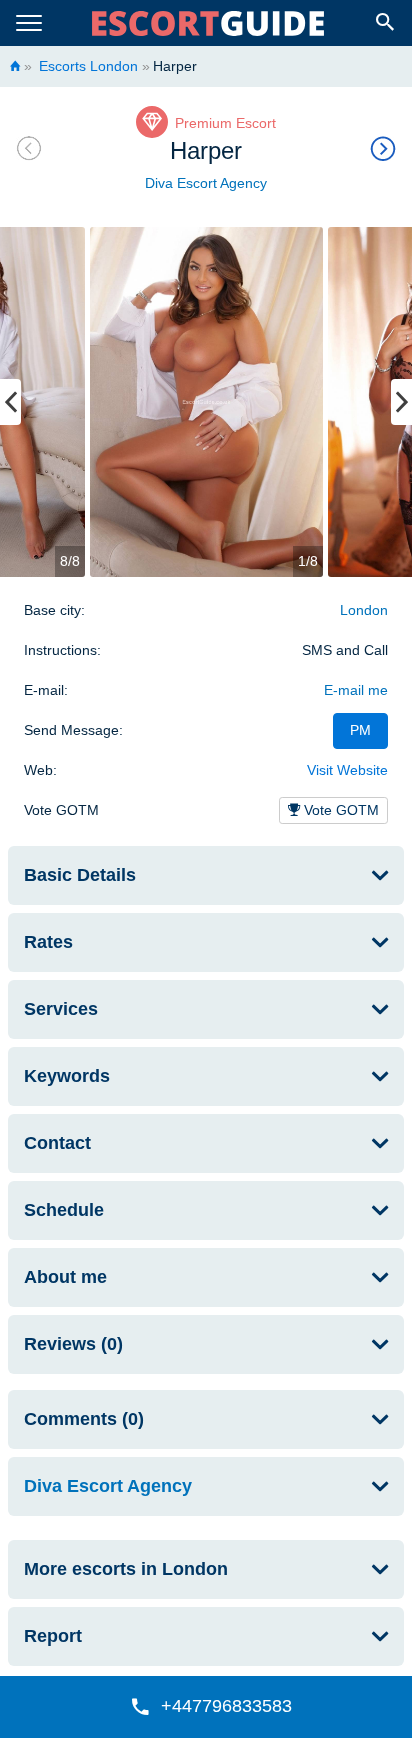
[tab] (206, 875)
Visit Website (347, 770)
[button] (206, 1707)
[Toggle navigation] (29, 23)
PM (360, 730)
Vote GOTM (339, 810)
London (364, 610)
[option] (206, 402)
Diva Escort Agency (206, 183)
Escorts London (86, 66)
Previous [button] (10, 402)
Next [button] (401, 402)
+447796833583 (226, 1706)
